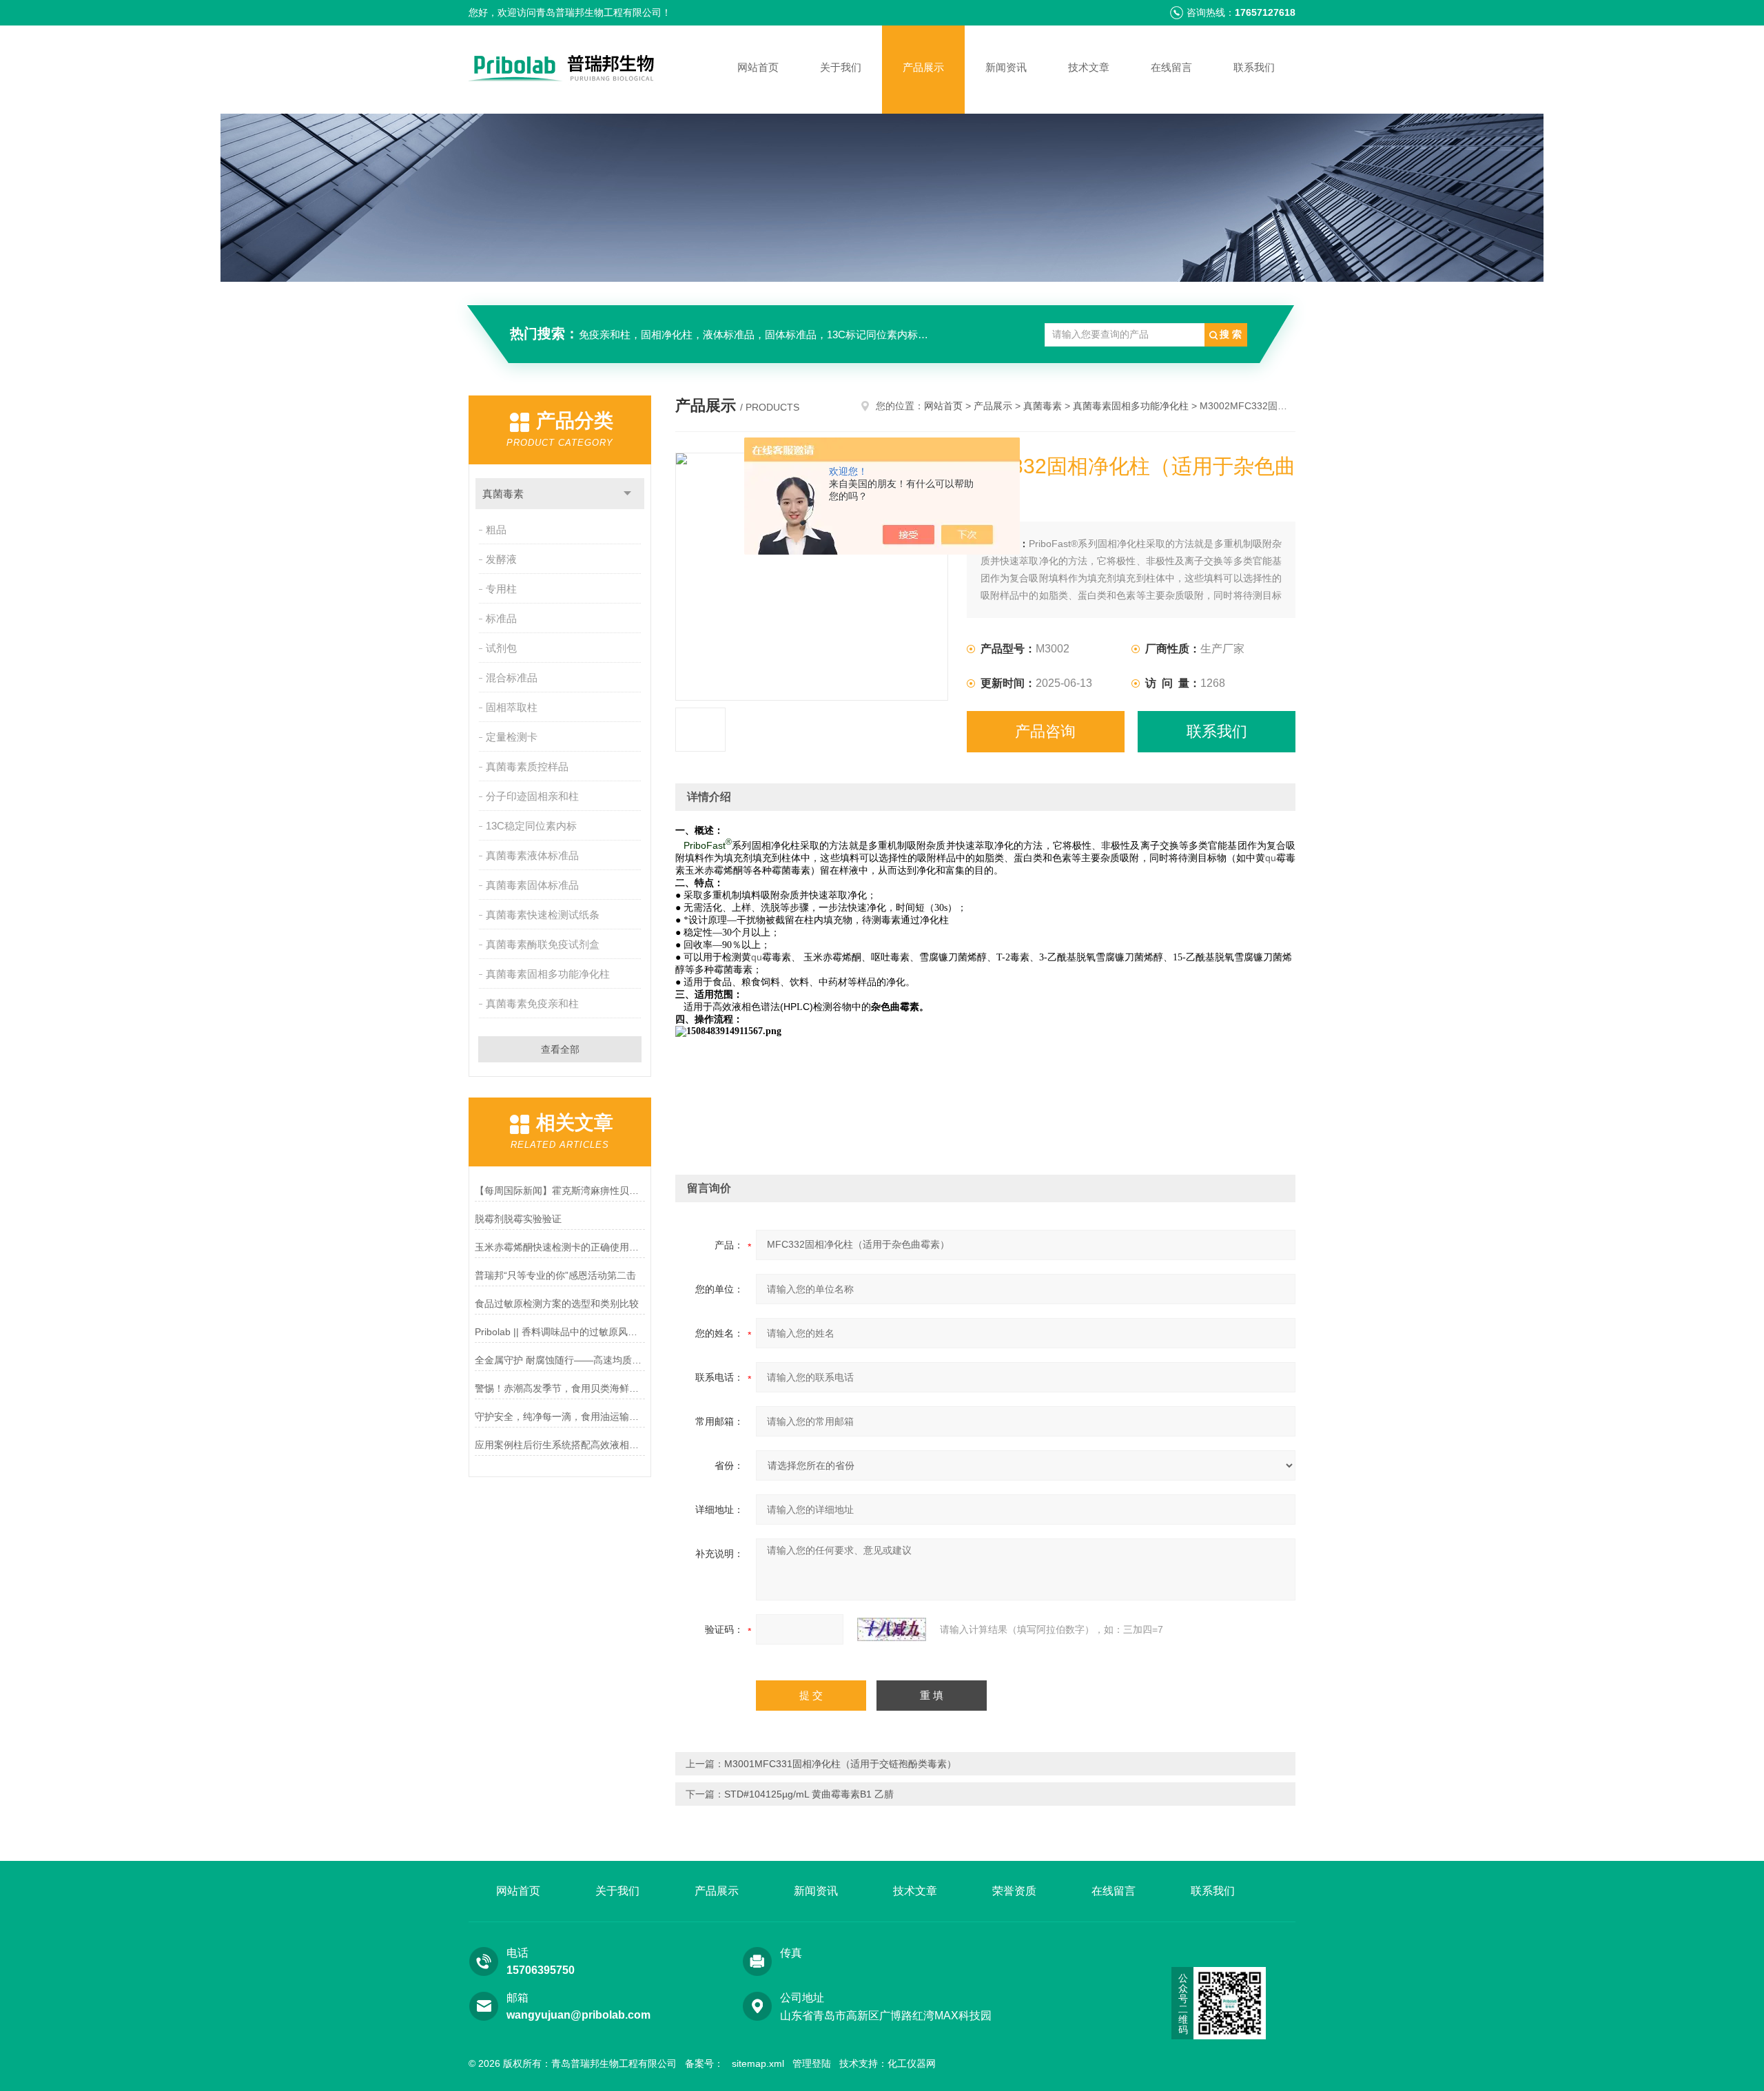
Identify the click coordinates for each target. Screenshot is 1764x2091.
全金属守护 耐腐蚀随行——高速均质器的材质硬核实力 (560, 1360)
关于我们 (841, 67)
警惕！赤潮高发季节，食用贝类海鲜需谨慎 (560, 1388)
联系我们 (1254, 67)
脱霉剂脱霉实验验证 (518, 1219)
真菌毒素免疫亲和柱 (532, 1003)
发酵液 (501, 559)
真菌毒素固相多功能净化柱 (548, 974)
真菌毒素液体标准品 (532, 855)
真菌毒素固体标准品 (532, 885)
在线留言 (1171, 67)
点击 (627, 494)
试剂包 (501, 648)
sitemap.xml (758, 2063)
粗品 (496, 529)
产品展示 (923, 67)
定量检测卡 (512, 737)
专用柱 (501, 589)
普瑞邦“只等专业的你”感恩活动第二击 (555, 1275)
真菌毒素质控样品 (527, 766)
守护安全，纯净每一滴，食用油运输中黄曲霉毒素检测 (560, 1417)
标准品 (501, 618)
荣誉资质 (1014, 1891)
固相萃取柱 (512, 707)
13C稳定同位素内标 (531, 826)
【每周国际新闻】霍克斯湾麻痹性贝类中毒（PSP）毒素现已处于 (560, 1191)
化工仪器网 (912, 2063)
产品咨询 (1045, 731)
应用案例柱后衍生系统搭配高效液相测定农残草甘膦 (560, 1445)
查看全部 (560, 1049)
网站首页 (758, 67)
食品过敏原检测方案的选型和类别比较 (557, 1304)
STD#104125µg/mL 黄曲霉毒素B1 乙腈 (809, 1794)
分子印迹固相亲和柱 (532, 796)
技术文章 (1089, 67)
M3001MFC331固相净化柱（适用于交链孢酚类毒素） (840, 1764)
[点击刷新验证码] (892, 1629)
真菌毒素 (503, 494)
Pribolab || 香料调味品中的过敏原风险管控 (560, 1332)
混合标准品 (512, 678)
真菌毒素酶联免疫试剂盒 (543, 944)
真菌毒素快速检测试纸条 (543, 915)
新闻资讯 (1006, 67)
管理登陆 (812, 2063)
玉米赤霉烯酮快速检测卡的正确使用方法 (560, 1247)
